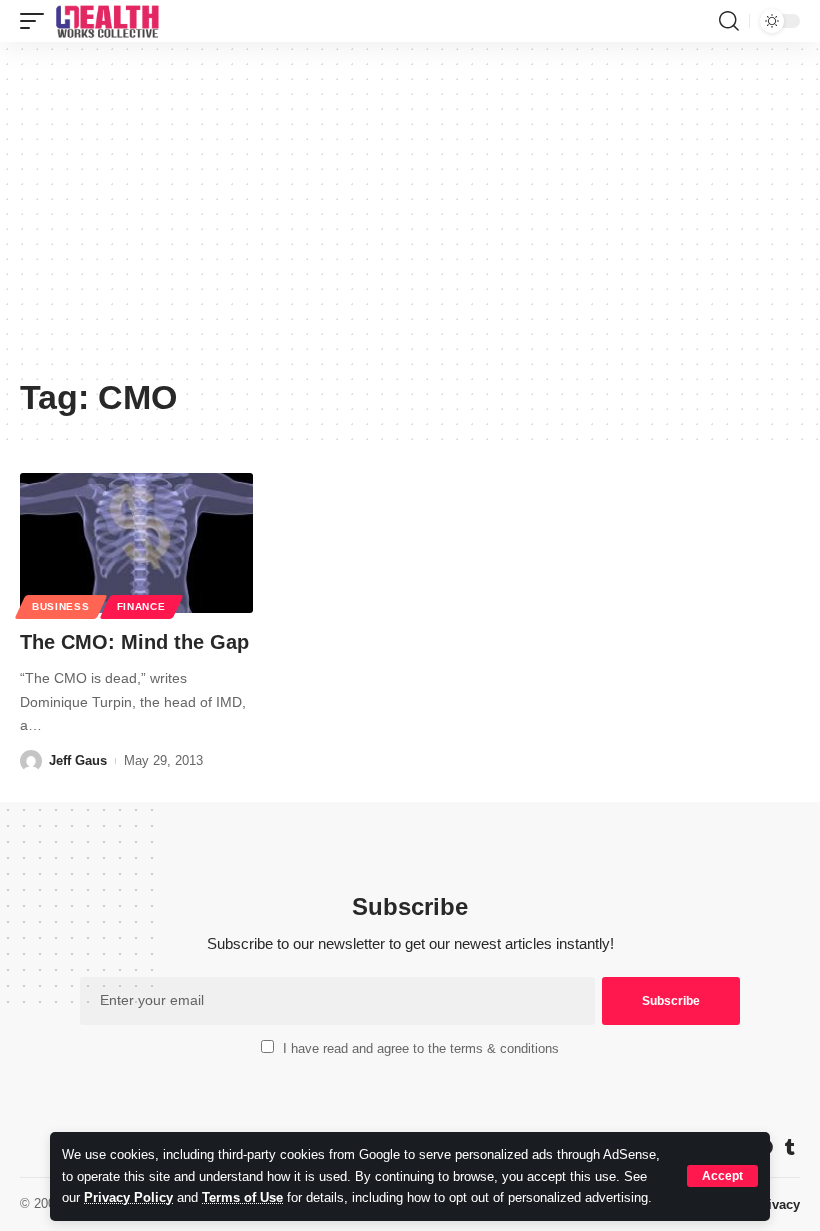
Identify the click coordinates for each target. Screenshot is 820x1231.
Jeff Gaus (78, 760)
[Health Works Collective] (107, 21)
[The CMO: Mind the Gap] (136, 543)
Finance (141, 606)
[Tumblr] (790, 1147)
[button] (722, 1176)
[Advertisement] (410, 217)
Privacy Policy (128, 1197)
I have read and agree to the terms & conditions (421, 1048)
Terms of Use (242, 1197)
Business (61, 606)
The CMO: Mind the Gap (134, 642)
